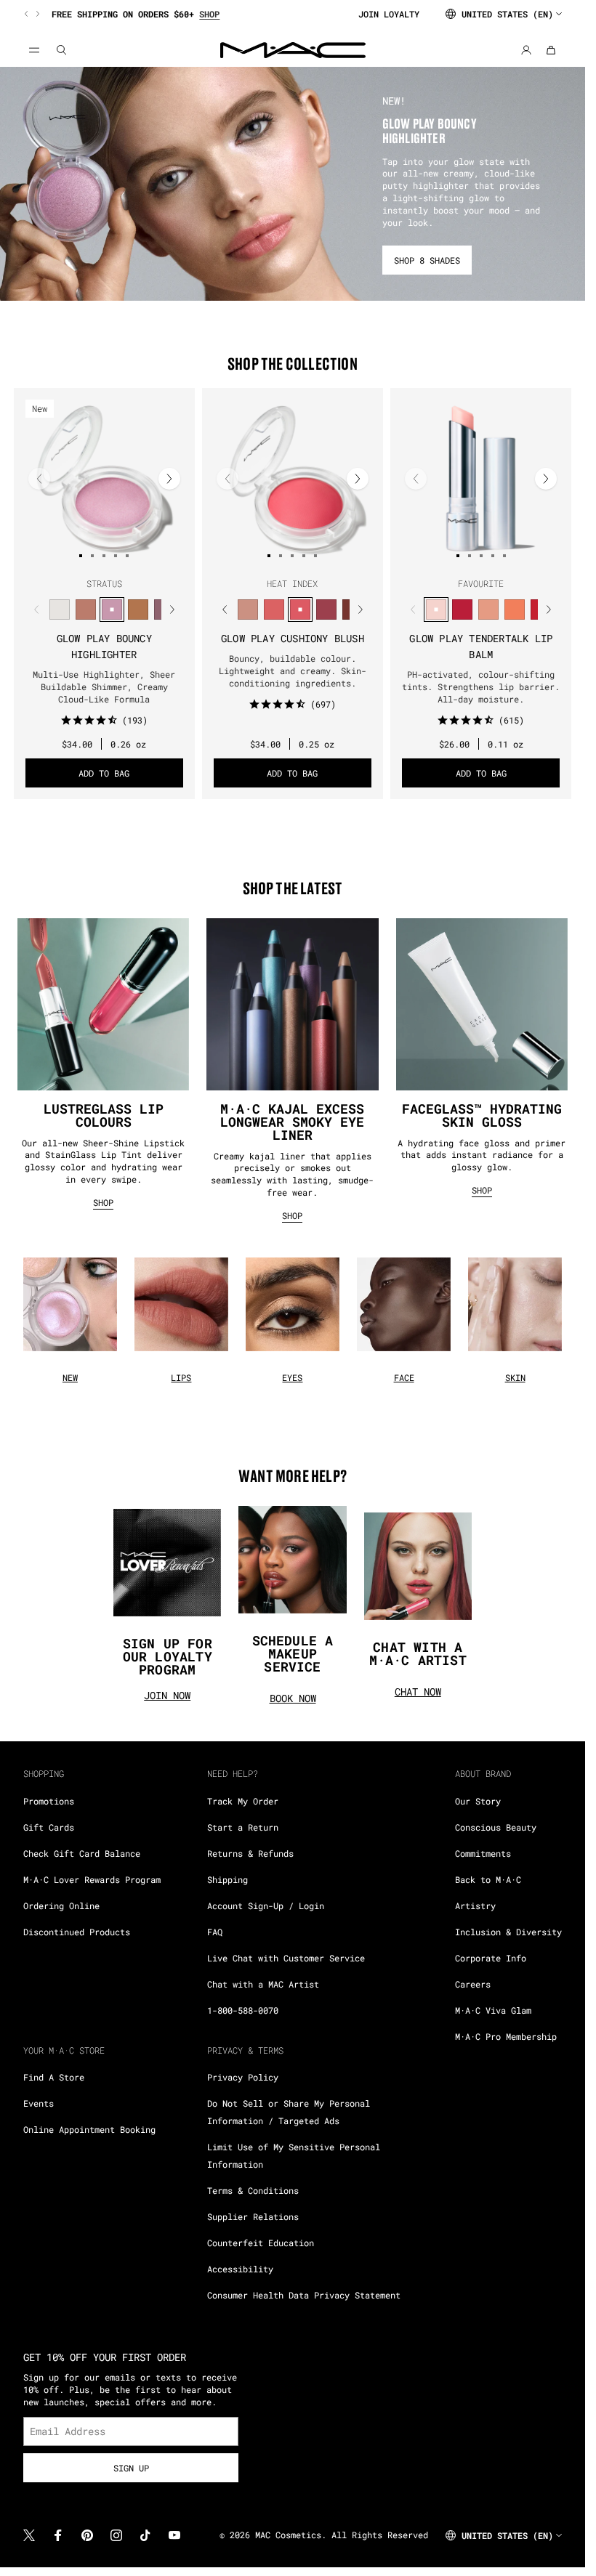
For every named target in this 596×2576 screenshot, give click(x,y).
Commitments (483, 1853)
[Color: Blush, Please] (248, 609)
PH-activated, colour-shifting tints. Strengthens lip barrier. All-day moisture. (481, 686)
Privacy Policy (243, 2077)
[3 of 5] (104, 556)
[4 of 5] (116, 556)
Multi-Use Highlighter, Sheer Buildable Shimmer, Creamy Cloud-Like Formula (104, 686)
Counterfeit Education (261, 2243)
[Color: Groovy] (274, 609)
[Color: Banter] (462, 609)
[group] (185, 14)
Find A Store (54, 2077)
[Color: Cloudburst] (138, 609)
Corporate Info (491, 1958)
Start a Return (243, 1827)
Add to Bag (104, 773)
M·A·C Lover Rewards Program (92, 1879)
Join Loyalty (389, 14)
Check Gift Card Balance (82, 1853)
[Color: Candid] (515, 609)
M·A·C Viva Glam (493, 2010)
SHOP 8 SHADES (427, 260)
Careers (473, 1984)
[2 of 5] (92, 556)
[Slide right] (36, 14)
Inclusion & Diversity (508, 1932)
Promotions (49, 1801)
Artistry (475, 1905)
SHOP (103, 1202)
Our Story (478, 1801)
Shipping (227, 1879)
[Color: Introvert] (488, 609)
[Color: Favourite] (436, 609)
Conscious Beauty (496, 1827)
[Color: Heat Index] (300, 609)
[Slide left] (28, 14)
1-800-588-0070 (243, 2010)
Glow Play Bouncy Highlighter (104, 646)
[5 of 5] (127, 556)
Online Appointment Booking (89, 2129)
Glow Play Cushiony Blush (293, 638)
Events (39, 2103)
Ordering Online (61, 1905)
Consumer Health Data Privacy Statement (304, 2295)
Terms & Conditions (253, 2190)
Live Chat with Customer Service (286, 1958)
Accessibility (240, 2269)
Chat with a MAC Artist (263, 1984)
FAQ (215, 1932)
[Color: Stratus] (112, 609)
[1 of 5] (81, 556)
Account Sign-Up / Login (266, 1905)
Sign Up (131, 2468)
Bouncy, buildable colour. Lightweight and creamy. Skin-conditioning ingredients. (293, 671)
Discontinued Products (77, 1932)
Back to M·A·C (488, 1879)
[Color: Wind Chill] (60, 609)
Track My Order (243, 1801)
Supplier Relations (253, 2216)
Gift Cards (49, 1827)
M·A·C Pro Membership (506, 2036)
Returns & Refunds (250, 1853)
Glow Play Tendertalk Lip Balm (481, 646)
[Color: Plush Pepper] (326, 609)
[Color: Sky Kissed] (86, 609)
